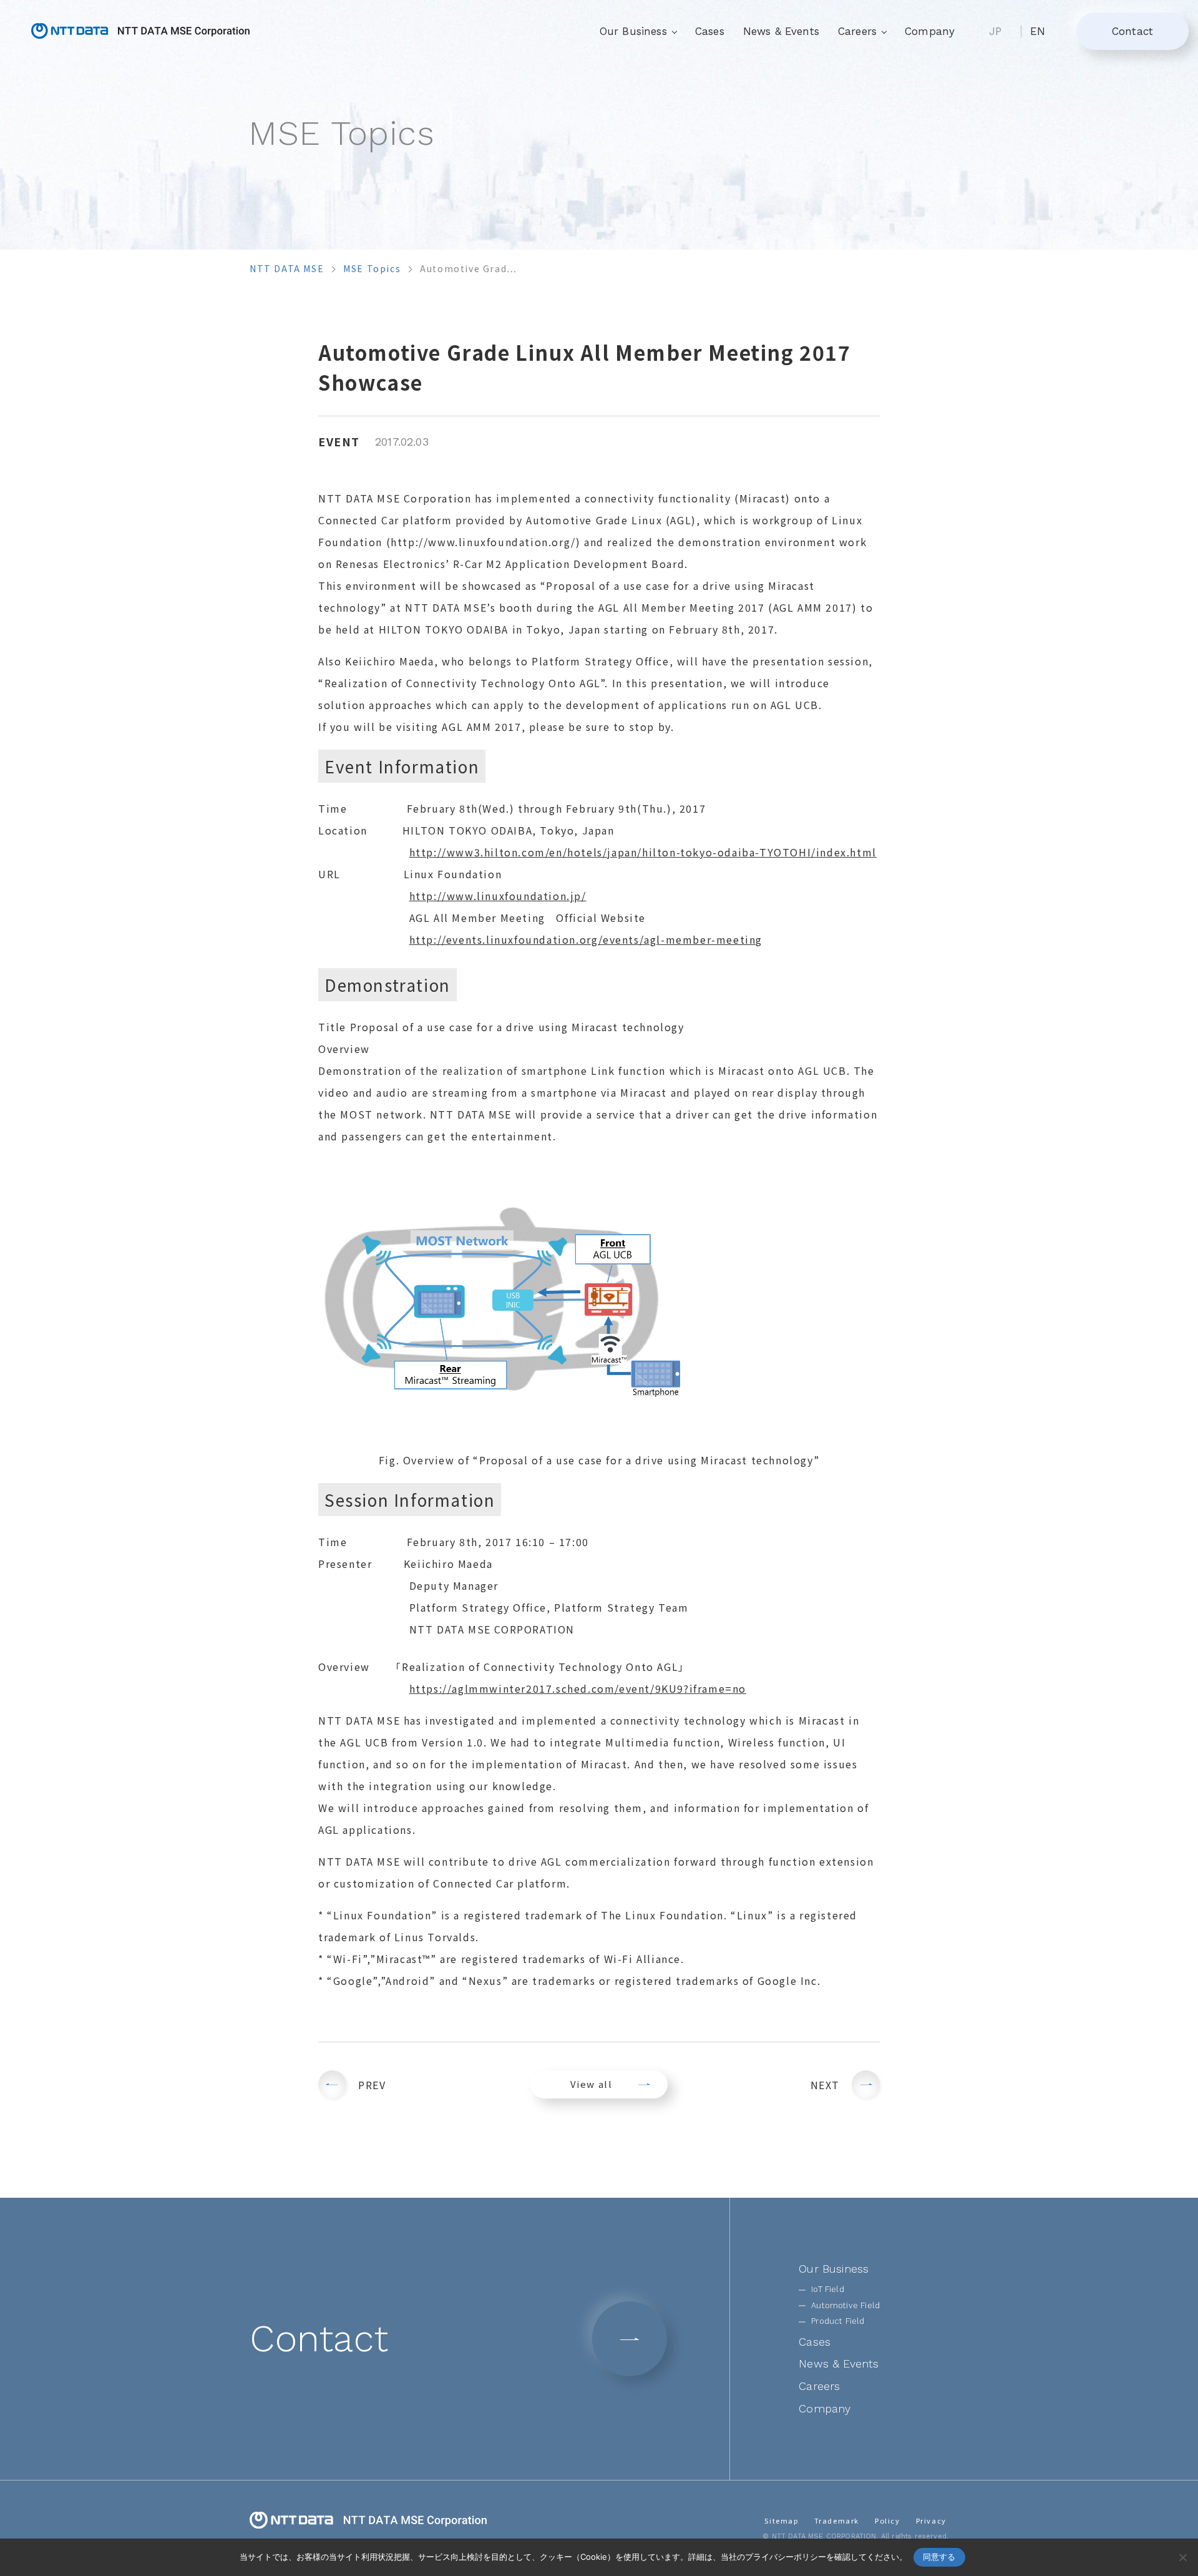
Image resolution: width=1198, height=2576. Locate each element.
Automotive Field (845, 2305)
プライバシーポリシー (786, 2557)
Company (930, 31)
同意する (939, 2557)
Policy (888, 2520)
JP (995, 31)
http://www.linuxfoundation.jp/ (498, 896)
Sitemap (781, 2520)
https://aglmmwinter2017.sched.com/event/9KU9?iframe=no (578, 1688)
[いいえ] (1182, 2557)
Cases (710, 31)
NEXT (825, 2085)
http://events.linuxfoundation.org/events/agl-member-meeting (586, 939)
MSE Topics (372, 268)
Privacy (931, 2520)
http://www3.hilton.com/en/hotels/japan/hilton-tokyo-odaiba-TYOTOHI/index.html (643, 852)
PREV (372, 2085)
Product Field (838, 2321)
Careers (819, 2386)
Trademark (837, 2520)
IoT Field (828, 2289)
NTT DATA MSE (287, 268)
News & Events (781, 31)
